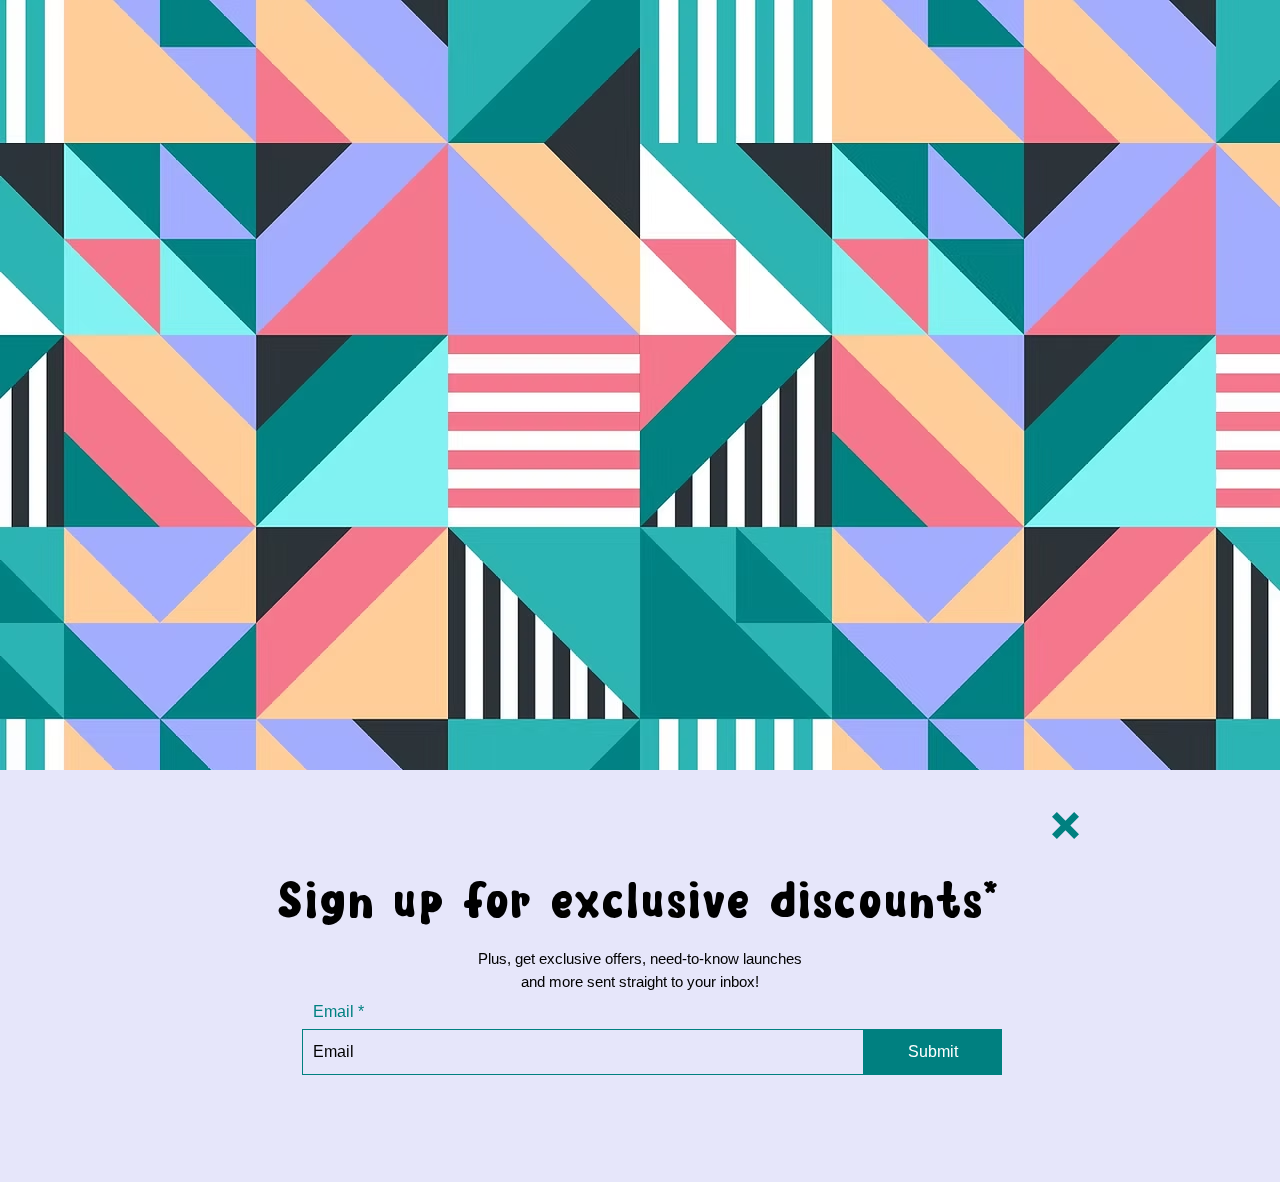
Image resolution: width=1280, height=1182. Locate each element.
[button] (1065, 825)
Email (333, 1012)
